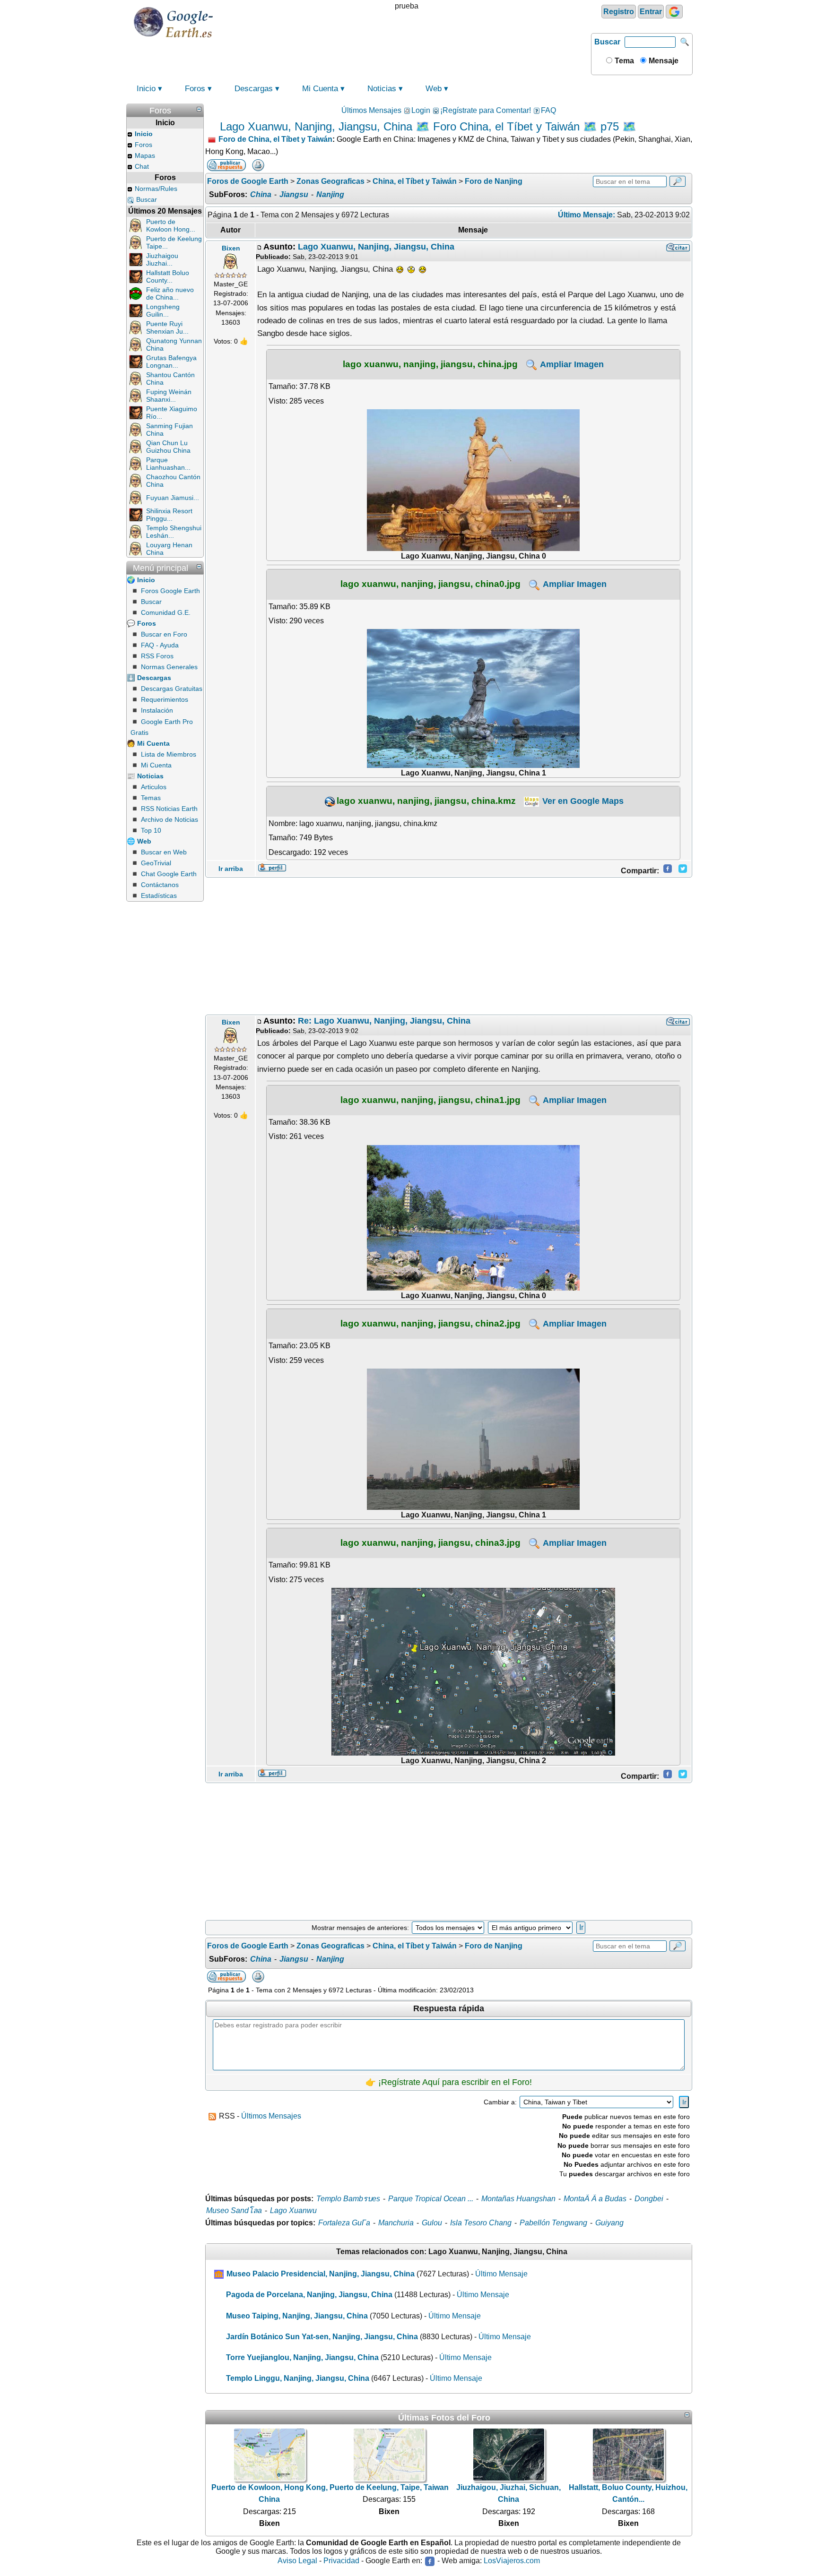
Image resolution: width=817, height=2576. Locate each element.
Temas (151, 798)
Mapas (145, 155)
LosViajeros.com (512, 2561)
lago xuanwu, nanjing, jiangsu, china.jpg (430, 364)
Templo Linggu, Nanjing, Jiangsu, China (298, 2378)
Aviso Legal (297, 2561)
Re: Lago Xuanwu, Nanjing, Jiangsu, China (384, 1021)
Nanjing (330, 194)
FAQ (548, 110)
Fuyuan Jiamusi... (173, 498)
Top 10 (151, 830)
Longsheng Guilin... (163, 310)
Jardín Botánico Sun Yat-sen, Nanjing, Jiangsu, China (322, 2337)
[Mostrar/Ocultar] (199, 109)
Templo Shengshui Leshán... (174, 532)
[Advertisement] (449, 946)
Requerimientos (165, 699)
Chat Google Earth (169, 874)
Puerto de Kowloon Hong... (171, 225)
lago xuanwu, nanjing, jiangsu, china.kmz (426, 801)
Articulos (154, 787)
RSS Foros (157, 656)
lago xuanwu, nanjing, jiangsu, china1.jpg (430, 1100)
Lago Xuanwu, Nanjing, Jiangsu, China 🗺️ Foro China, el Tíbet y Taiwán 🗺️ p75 (419, 126)
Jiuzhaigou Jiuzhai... (162, 259)
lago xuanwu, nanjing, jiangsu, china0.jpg (430, 584)
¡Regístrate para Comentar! (486, 110)
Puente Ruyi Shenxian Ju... (167, 327)
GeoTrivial (156, 863)
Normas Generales (169, 667)
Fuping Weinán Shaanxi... (169, 396)
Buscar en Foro (164, 634)
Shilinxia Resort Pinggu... (169, 515)
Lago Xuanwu (293, 2210)
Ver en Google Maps (582, 801)
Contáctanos (160, 885)
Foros (195, 89)
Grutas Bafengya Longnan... (171, 362)
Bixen (231, 248)
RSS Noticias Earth (169, 809)
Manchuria (396, 2223)
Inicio (146, 89)
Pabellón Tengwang (553, 2223)
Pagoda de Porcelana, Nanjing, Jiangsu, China (309, 2295)
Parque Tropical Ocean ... (431, 2199)
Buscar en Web (164, 852)
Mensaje (663, 61)
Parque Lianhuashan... (168, 464)
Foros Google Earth (170, 591)
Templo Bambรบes (348, 2199)
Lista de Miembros (169, 754)
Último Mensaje (501, 2274)
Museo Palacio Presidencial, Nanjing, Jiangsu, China (321, 2274)
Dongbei (649, 2199)
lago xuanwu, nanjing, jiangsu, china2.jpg (430, 1323)
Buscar (607, 42)
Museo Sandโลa (234, 2210)
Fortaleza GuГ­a (344, 2223)
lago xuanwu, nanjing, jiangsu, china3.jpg (430, 1542)
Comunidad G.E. (166, 612)
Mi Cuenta (320, 89)
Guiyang (609, 2223)
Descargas (254, 89)
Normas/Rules (156, 189)
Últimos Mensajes (371, 110)
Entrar (651, 12)
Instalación (157, 710)
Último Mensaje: (587, 215)
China (261, 194)
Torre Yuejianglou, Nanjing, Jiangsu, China (302, 2357)
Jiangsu (294, 194)
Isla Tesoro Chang (481, 2223)
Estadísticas (159, 896)
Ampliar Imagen (571, 364)
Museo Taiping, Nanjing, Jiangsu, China (297, 2316)
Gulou (432, 2223)
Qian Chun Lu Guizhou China (168, 447)
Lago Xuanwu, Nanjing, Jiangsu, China (376, 247)
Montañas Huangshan (518, 2199)
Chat (142, 166)
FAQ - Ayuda (160, 645)
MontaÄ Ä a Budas (595, 2199)
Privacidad (341, 2561)
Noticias (382, 89)
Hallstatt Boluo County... (168, 276)
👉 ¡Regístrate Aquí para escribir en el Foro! (449, 2082)
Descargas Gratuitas (172, 689)
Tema (623, 61)
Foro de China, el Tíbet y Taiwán (275, 139)
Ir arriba (231, 869)
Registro (619, 12)
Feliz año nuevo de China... (170, 293)
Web (434, 89)
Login (421, 110)
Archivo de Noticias (169, 819)
